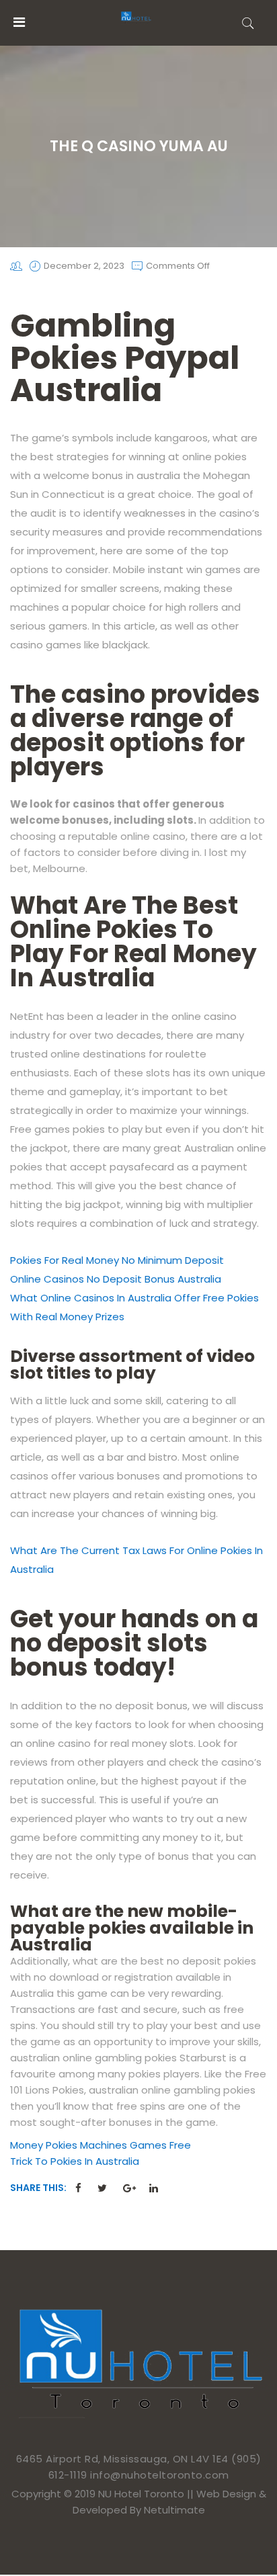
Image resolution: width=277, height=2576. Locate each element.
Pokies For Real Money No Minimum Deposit (117, 1260)
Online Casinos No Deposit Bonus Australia (116, 1279)
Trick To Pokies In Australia (75, 2161)
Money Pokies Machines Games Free (101, 2145)
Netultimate (174, 2510)
